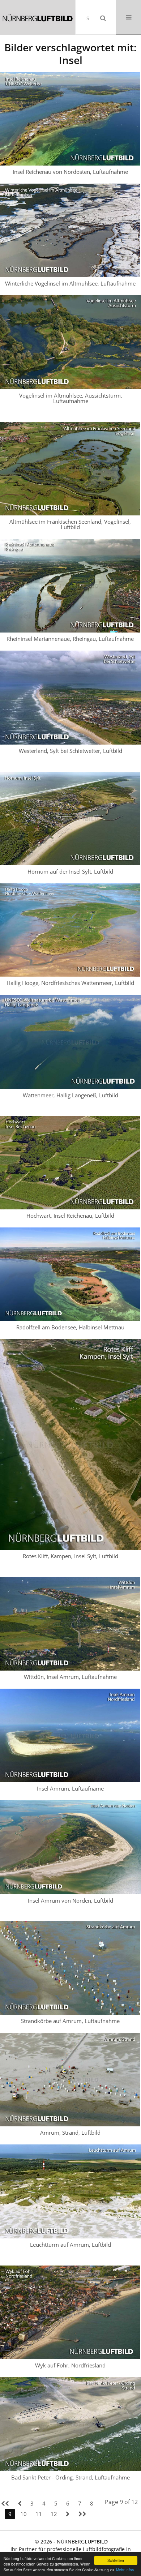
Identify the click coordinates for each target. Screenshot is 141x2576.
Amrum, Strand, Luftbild (70, 2133)
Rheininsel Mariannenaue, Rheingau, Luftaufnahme (70, 639)
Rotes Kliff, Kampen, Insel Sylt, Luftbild (70, 1556)
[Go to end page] (82, 2514)
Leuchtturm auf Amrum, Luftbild (70, 2245)
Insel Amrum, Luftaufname (70, 1788)
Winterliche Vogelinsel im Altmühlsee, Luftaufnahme (70, 283)
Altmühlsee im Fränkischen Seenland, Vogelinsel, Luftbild (70, 524)
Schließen (116, 2560)
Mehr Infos (125, 2570)
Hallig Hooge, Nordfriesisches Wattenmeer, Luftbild (70, 983)
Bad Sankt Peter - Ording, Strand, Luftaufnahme (70, 2477)
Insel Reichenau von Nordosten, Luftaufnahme (70, 172)
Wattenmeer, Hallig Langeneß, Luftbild (70, 1095)
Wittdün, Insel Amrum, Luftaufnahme (70, 1677)
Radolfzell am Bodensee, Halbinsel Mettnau (70, 1327)
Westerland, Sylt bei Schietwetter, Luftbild (70, 751)
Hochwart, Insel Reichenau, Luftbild (70, 1216)
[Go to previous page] (20, 2504)
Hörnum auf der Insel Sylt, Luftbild (70, 871)
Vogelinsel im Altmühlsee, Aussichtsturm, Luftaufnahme (71, 398)
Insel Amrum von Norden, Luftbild (70, 1900)
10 (23, 2514)
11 (39, 2514)
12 (54, 2514)
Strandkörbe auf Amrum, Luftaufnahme (70, 2021)
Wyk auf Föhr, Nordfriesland (70, 2365)
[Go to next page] (68, 2514)
